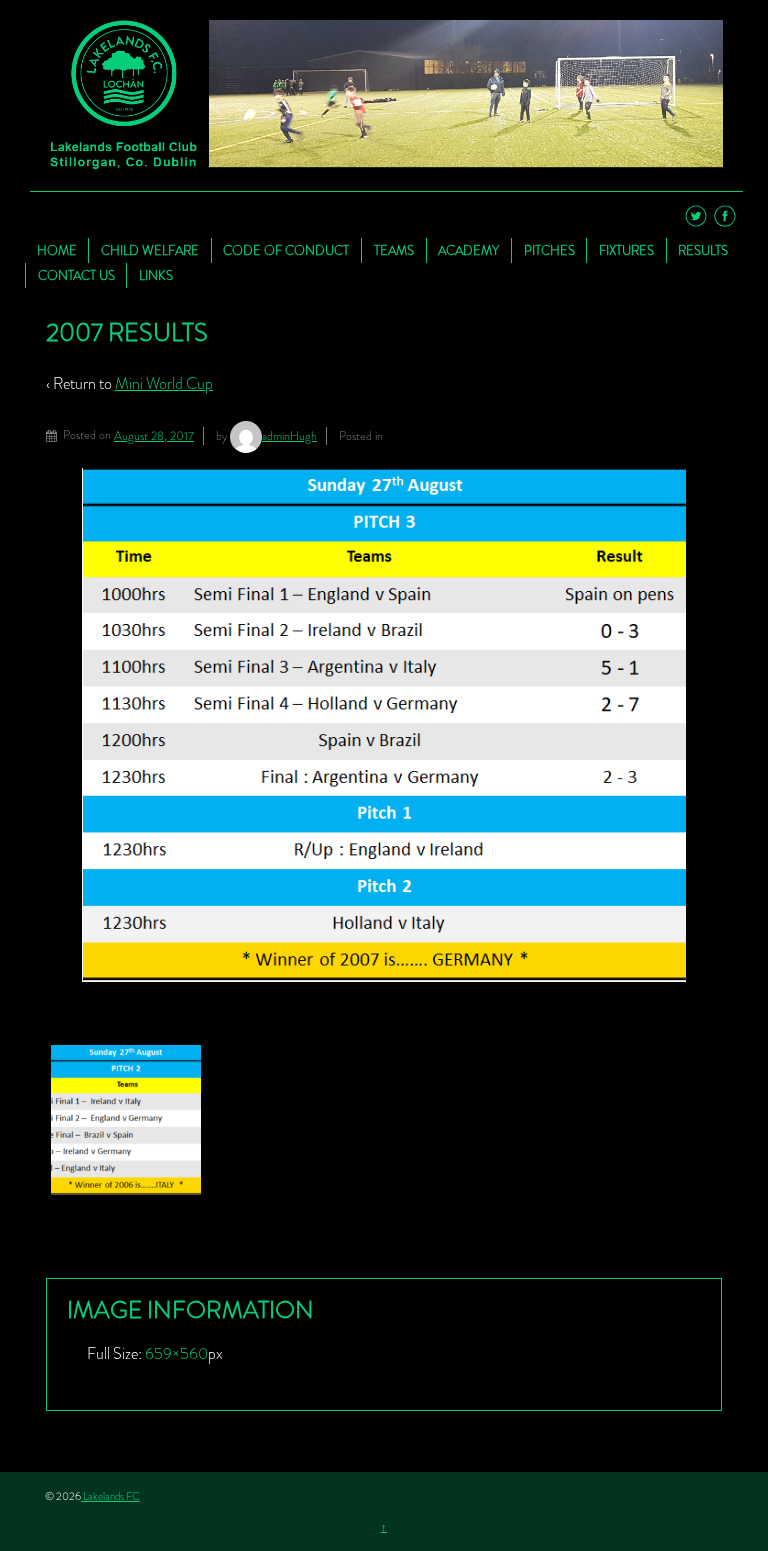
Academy (468, 250)
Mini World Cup (164, 383)
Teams (394, 250)
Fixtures (626, 250)
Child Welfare (150, 250)
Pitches (549, 250)
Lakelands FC (110, 1496)
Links (156, 275)
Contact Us (76, 275)
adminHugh (289, 436)
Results (703, 250)
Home (57, 250)
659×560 (176, 1353)
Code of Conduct (286, 250)
